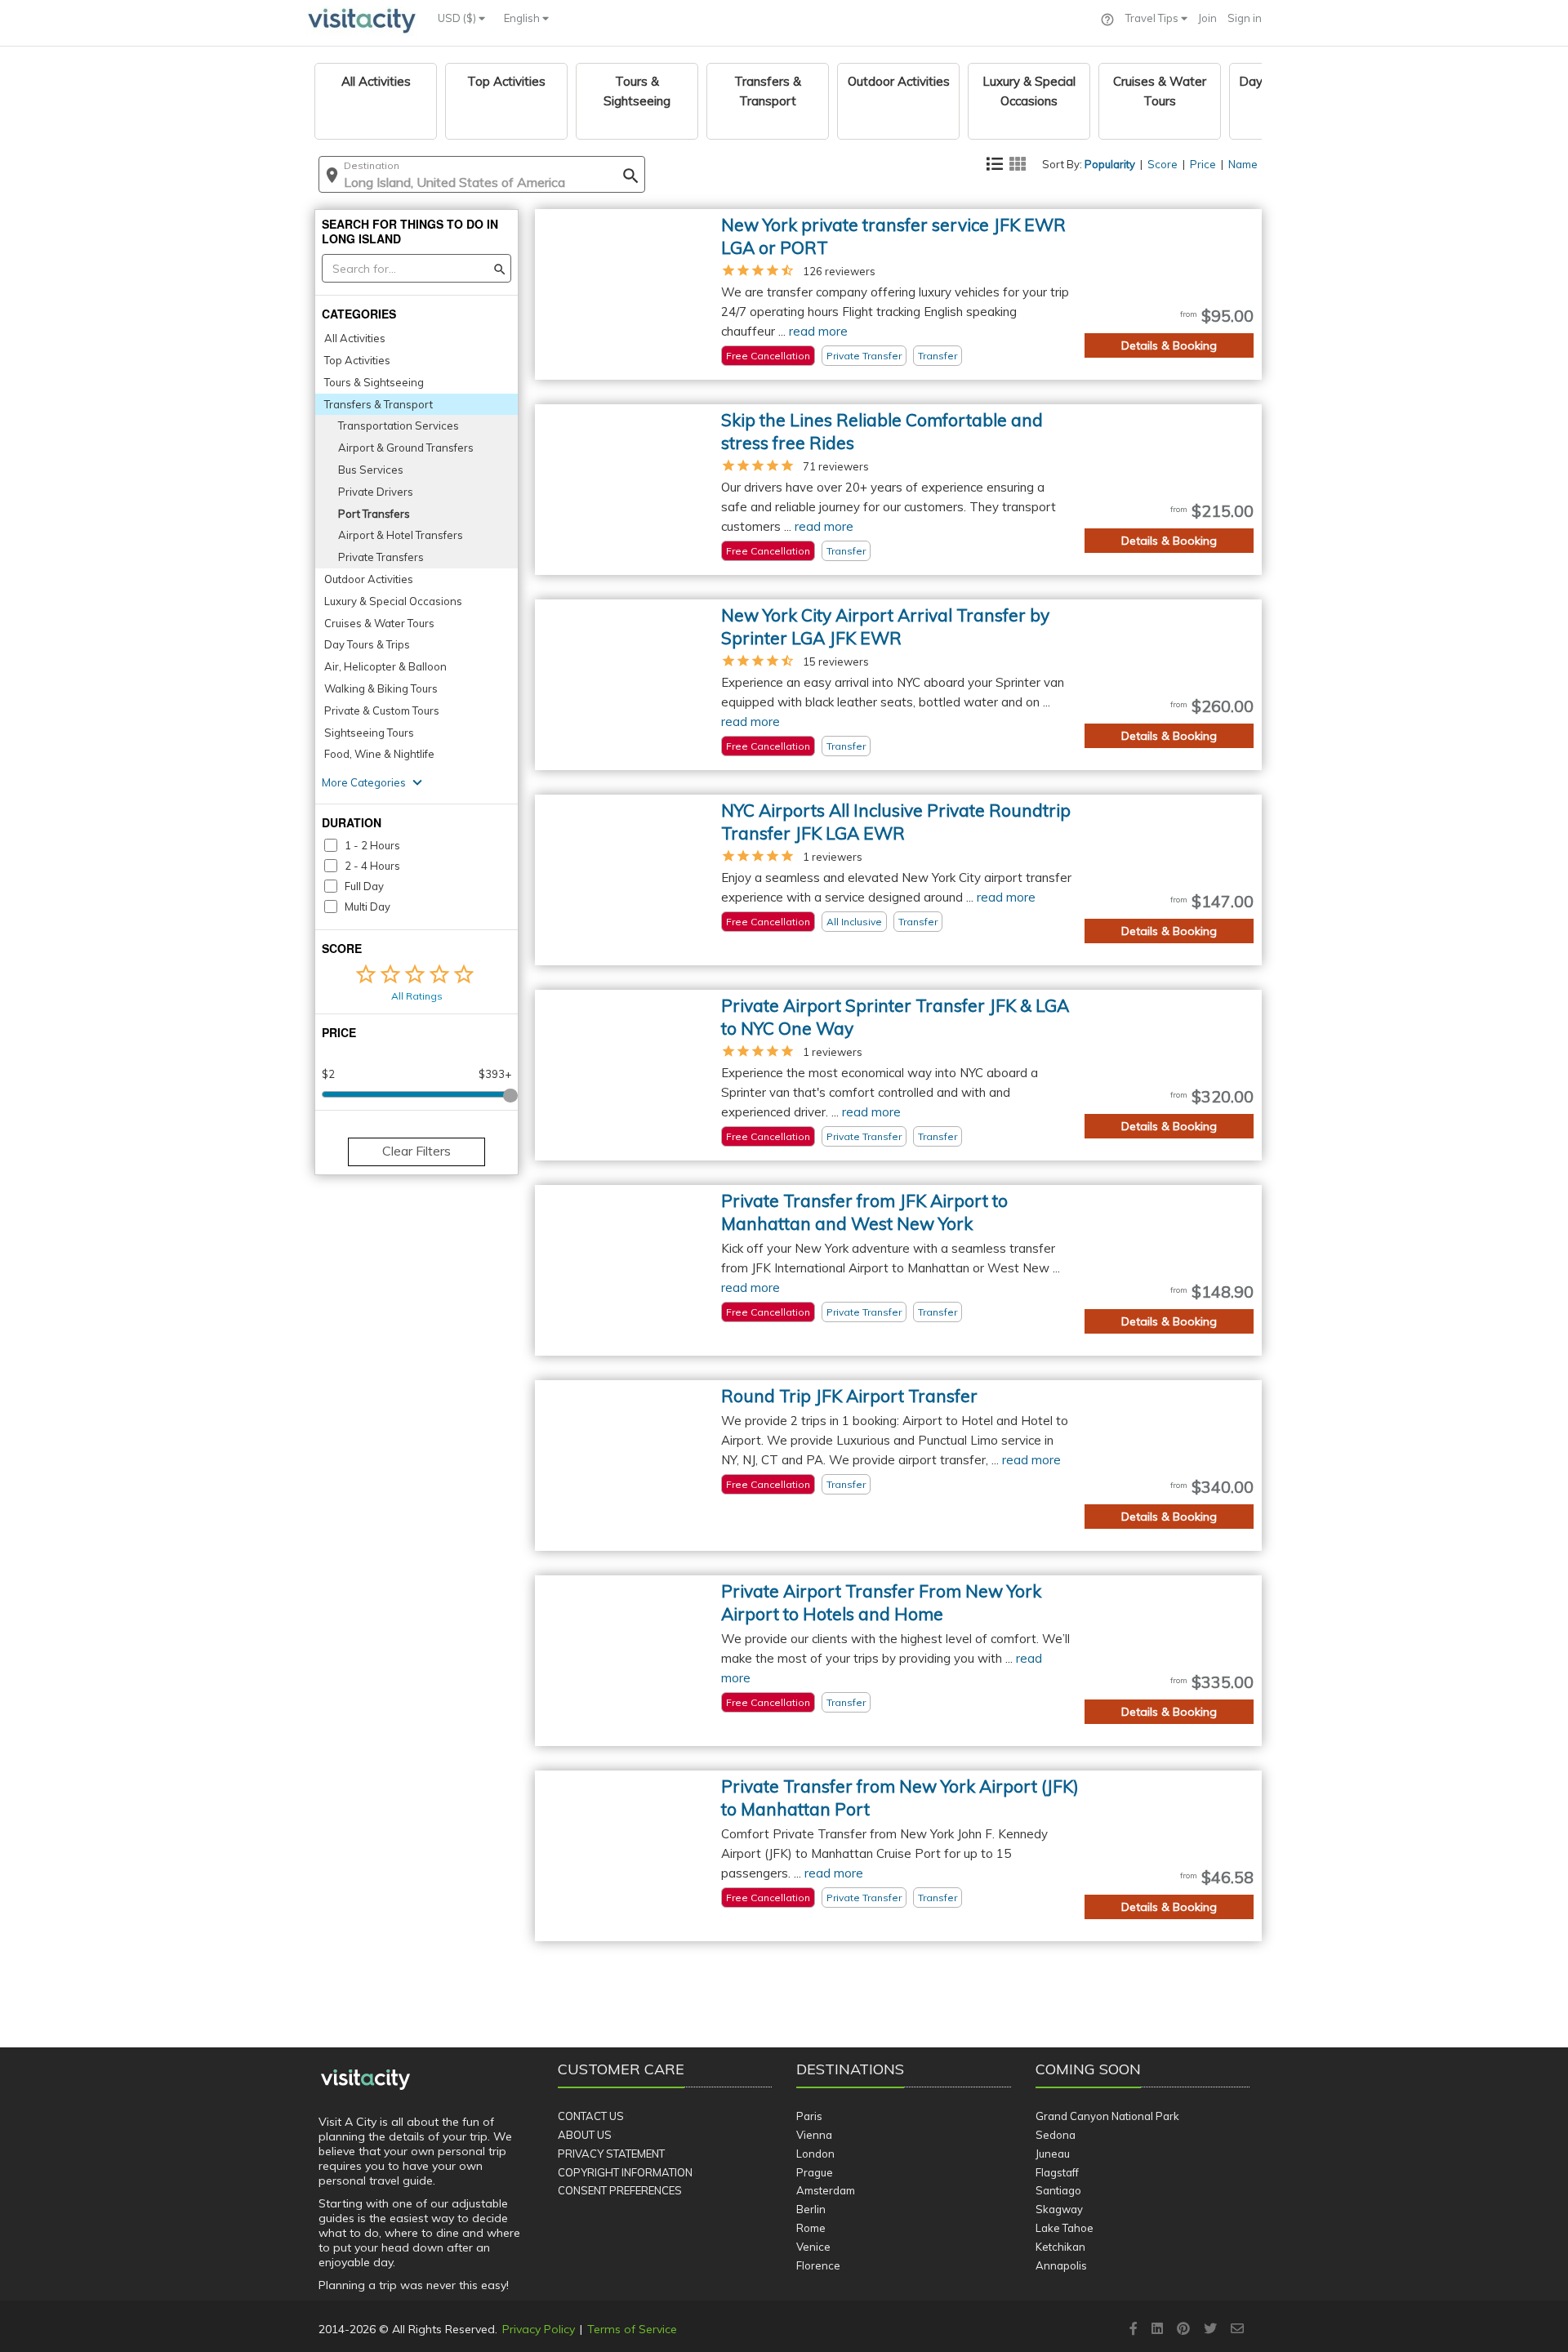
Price (1203, 164)
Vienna (814, 2135)
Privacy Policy (539, 2329)
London (815, 2154)
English (523, 18)
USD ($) (458, 18)
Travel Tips (1153, 18)
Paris (809, 2116)
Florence (818, 2265)
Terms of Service (632, 2329)
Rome (811, 2228)
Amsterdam (826, 2190)
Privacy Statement (611, 2154)
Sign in (1245, 18)
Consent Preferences (620, 2190)
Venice (813, 2247)
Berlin (811, 2209)
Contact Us (591, 2116)
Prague (815, 2172)
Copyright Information (625, 2172)
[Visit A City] (365, 2080)
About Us (585, 2135)
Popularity (1110, 164)
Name (1243, 164)
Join (1207, 18)
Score (1163, 164)
